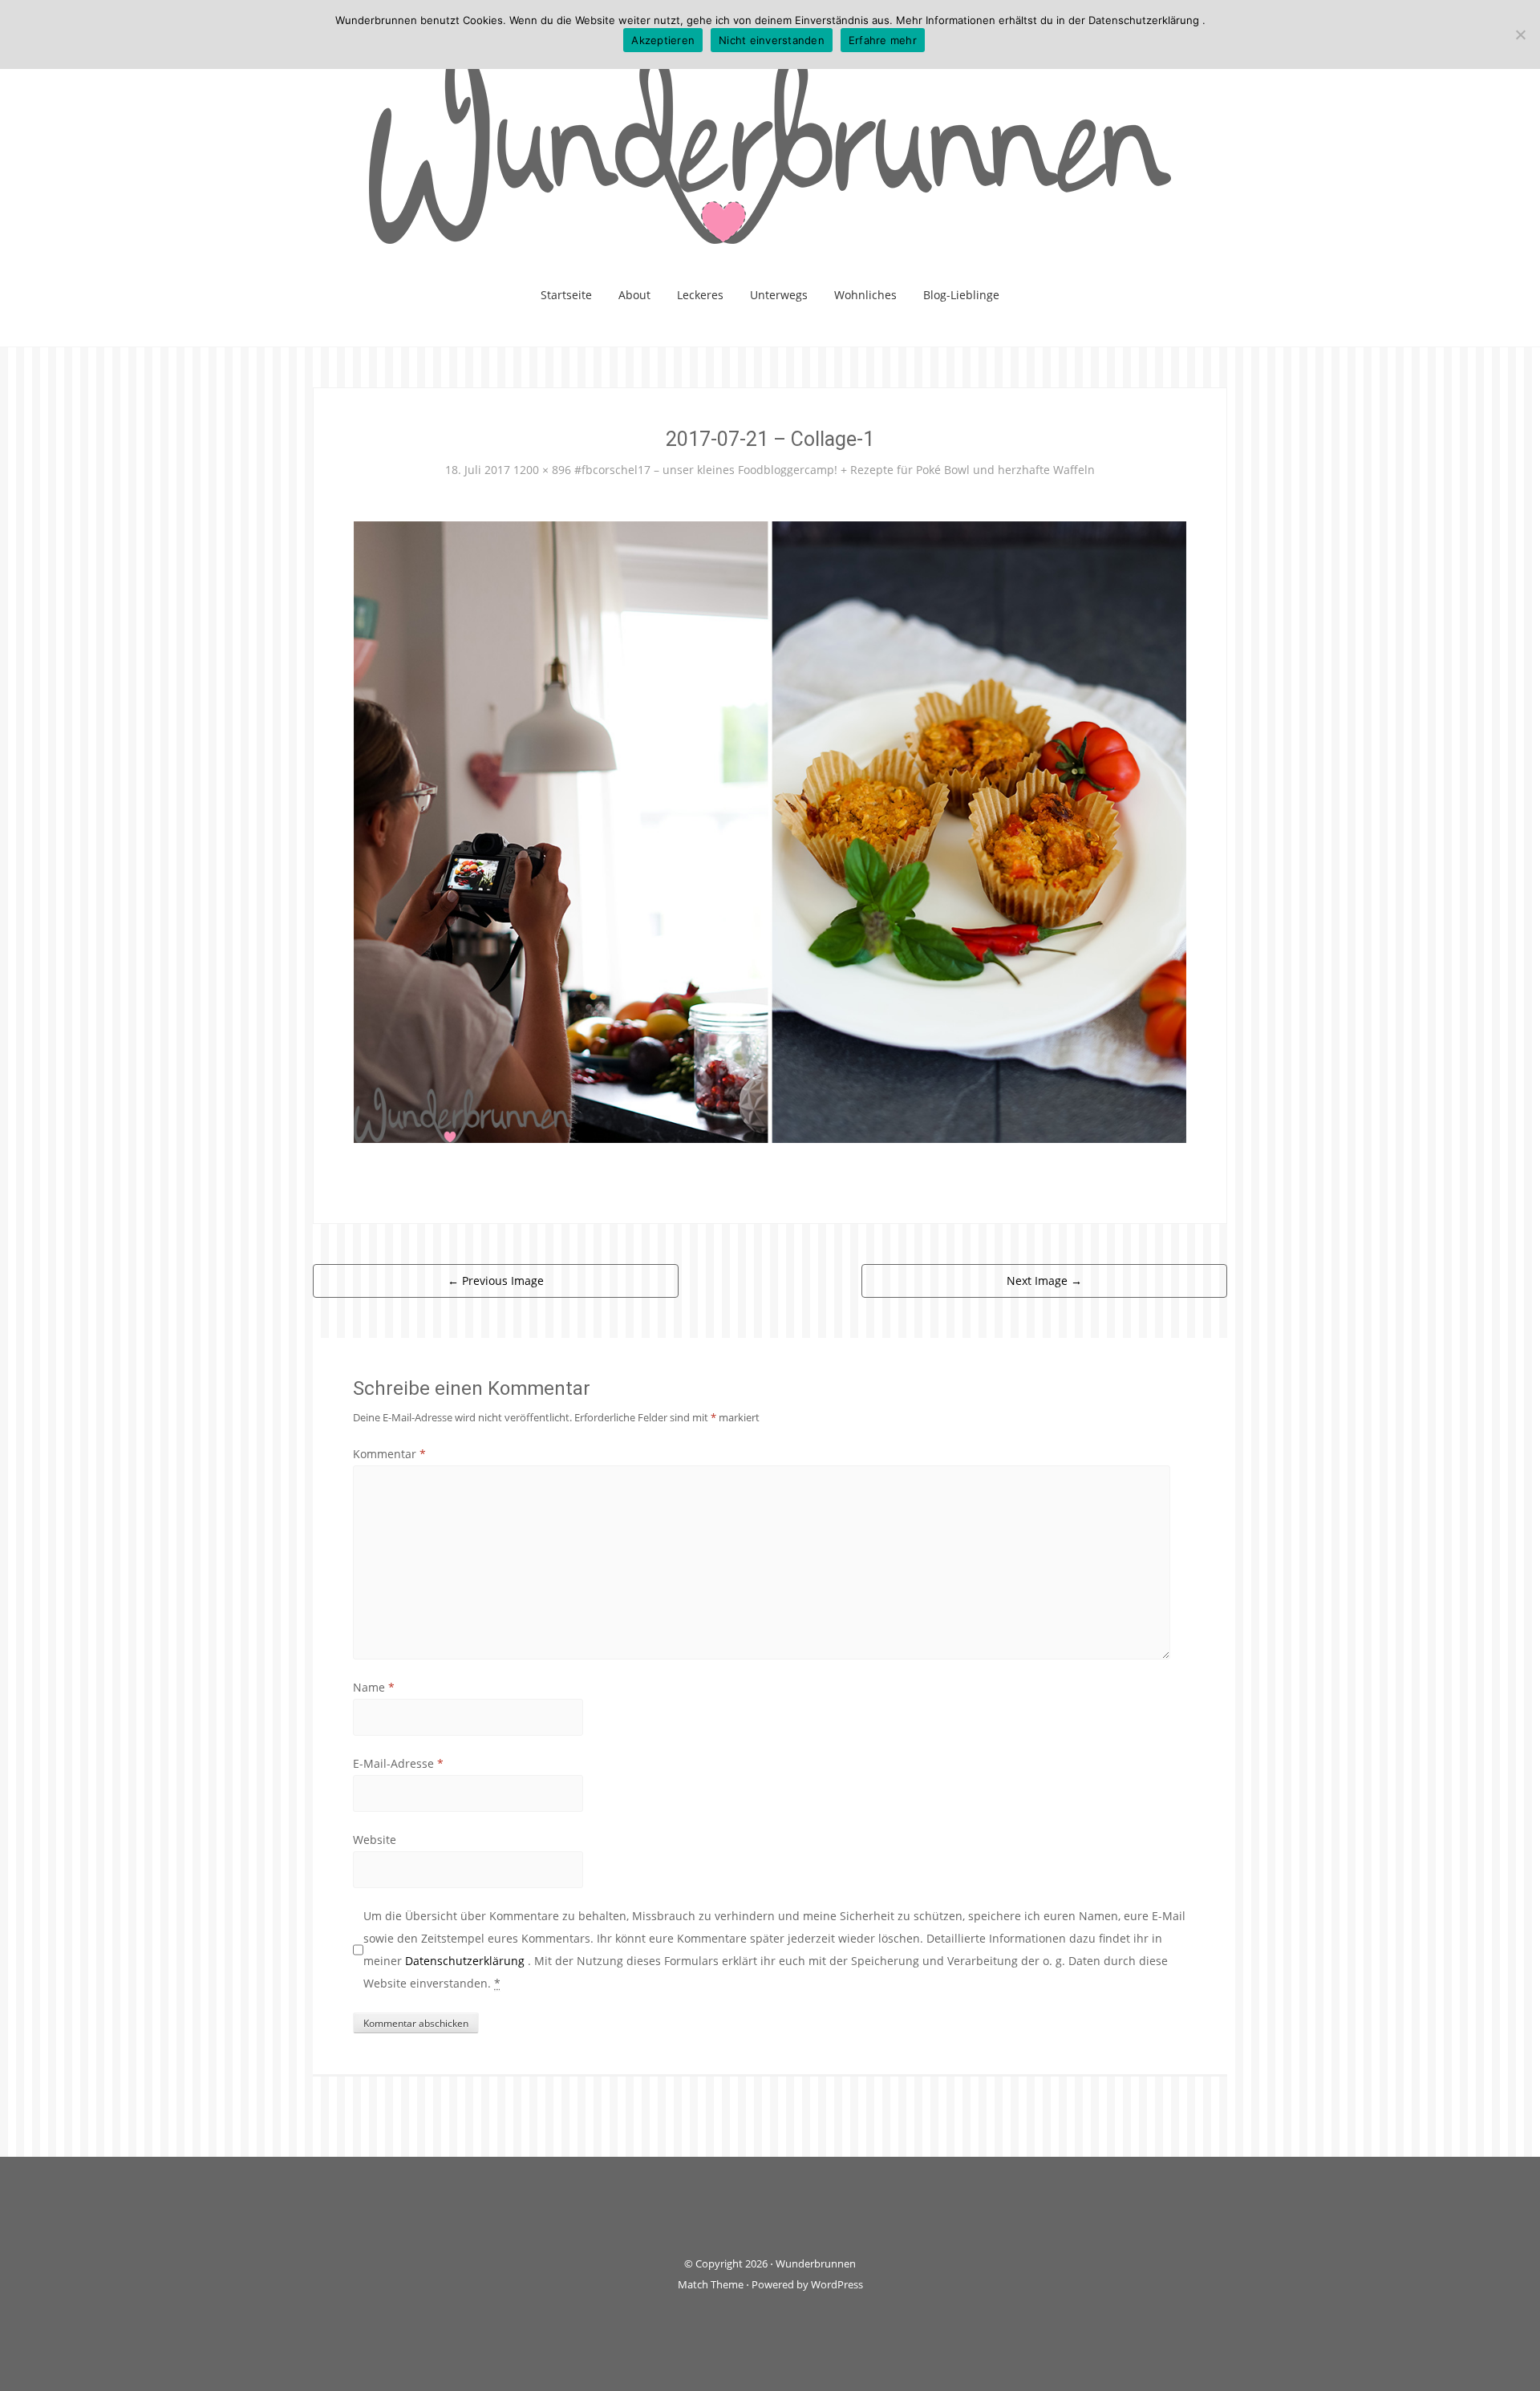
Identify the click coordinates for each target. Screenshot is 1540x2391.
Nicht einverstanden (772, 40)
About (634, 295)
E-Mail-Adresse (398, 1763)
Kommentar (389, 1454)
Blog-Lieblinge (961, 295)
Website (375, 1840)
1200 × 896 (542, 470)
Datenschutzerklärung (466, 1961)
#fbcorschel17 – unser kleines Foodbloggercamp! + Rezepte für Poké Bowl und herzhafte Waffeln (835, 470)
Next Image (1044, 1281)
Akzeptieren (663, 40)
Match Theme (711, 2284)
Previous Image (496, 1281)
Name (374, 1687)
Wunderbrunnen (816, 2263)
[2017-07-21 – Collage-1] (770, 831)
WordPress (837, 2284)
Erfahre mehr (883, 40)
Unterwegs (779, 295)
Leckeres (700, 295)
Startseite (566, 295)
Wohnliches (865, 295)
